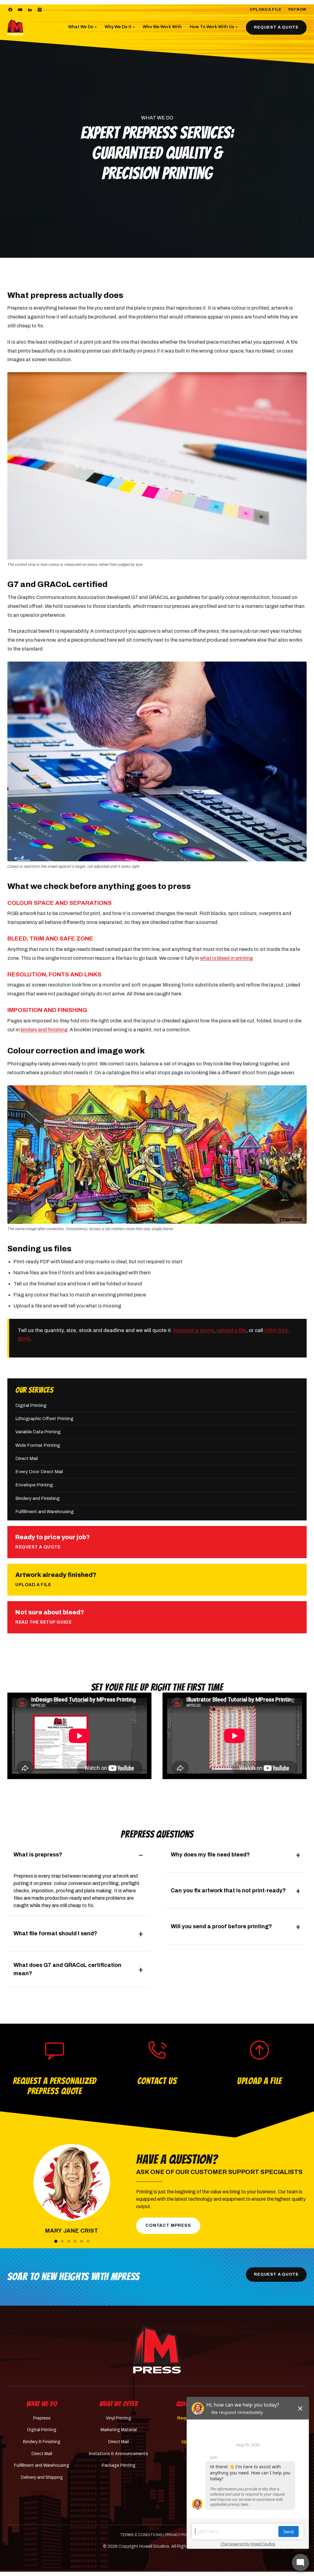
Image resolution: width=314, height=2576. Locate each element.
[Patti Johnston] (69, 2241)
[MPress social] (10, 10)
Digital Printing (31, 1405)
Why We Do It (120, 27)
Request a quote (194, 1330)
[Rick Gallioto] (75, 2241)
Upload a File (266, 10)
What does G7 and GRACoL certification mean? (67, 1969)
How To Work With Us (214, 27)
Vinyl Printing (119, 2418)
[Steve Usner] (82, 2241)
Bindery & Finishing (42, 2442)
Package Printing (119, 2465)
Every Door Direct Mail (39, 1472)
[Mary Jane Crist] (56, 2241)
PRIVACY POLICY (180, 2535)
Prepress (42, 2418)
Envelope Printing (34, 1485)
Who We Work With (162, 27)
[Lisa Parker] (88, 2241)
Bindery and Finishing (38, 1498)
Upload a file (28, 1306)
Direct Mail (27, 1458)
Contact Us (157, 2081)
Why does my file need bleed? (210, 1855)
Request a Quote (276, 27)
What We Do (82, 27)
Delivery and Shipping (42, 2477)
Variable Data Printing (38, 1432)
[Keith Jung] (62, 2241)
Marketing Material (119, 2430)
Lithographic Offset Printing (44, 1419)
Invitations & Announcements (119, 2454)
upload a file (231, 1330)
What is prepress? (38, 1855)
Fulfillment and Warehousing (45, 1512)
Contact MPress (168, 2225)
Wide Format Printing (38, 1445)
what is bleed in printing (226, 958)
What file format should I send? (55, 1933)
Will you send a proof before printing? (221, 1926)
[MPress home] (157, 2350)
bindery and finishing (44, 1030)
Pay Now (297, 10)
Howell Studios (154, 2546)
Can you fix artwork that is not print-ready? (228, 1890)
